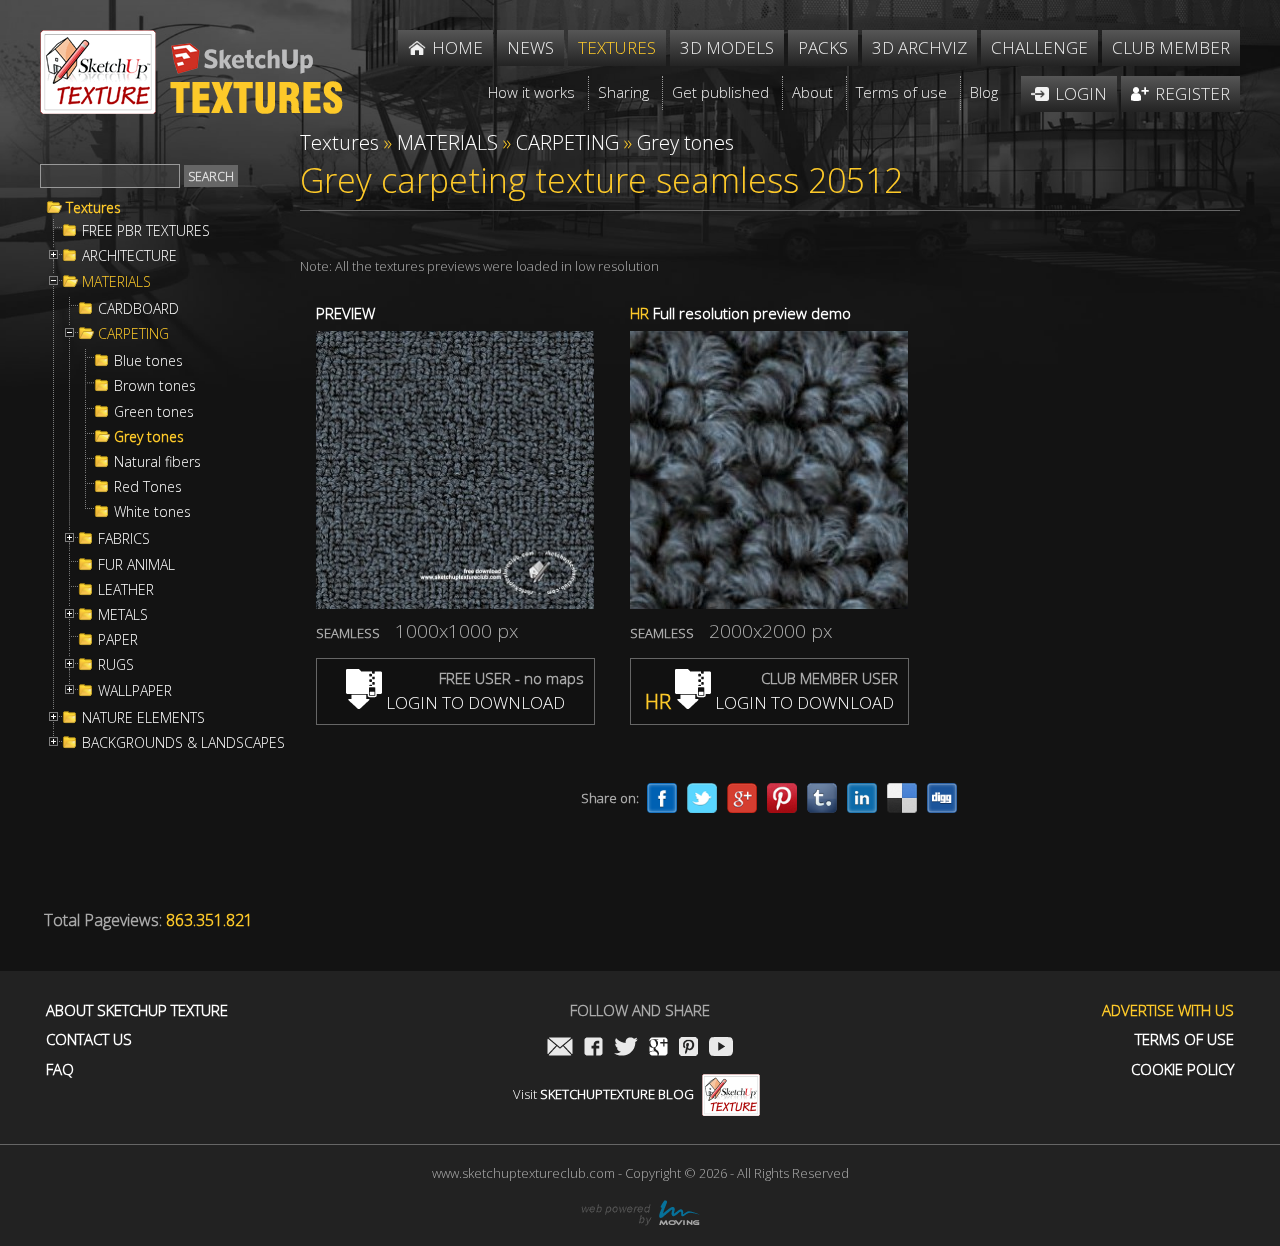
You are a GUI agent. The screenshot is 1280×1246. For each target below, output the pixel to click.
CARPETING (133, 334)
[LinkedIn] (862, 798)
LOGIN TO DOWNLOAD (473, 702)
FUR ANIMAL (136, 565)
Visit (603, 1094)
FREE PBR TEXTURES (146, 231)
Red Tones (148, 487)
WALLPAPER (135, 691)
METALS (123, 615)
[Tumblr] (822, 798)
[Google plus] (742, 798)
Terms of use (1184, 1039)
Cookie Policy (1182, 1069)
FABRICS (124, 539)
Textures (93, 208)
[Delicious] (902, 798)
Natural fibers (157, 462)
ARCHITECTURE (129, 256)
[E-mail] (560, 1048)
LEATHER (126, 590)
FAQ (60, 1069)
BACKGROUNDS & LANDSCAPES (183, 743)
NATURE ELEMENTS (143, 718)
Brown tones (155, 386)
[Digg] (942, 798)
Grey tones (149, 437)
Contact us (89, 1039)
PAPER (118, 640)
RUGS (116, 665)
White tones (152, 512)
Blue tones (148, 361)
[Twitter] (702, 798)
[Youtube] (721, 1048)
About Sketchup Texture (137, 1010)
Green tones (154, 412)
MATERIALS (116, 282)
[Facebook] (662, 798)
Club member (1171, 47)
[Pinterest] (782, 798)
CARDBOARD (138, 309)
